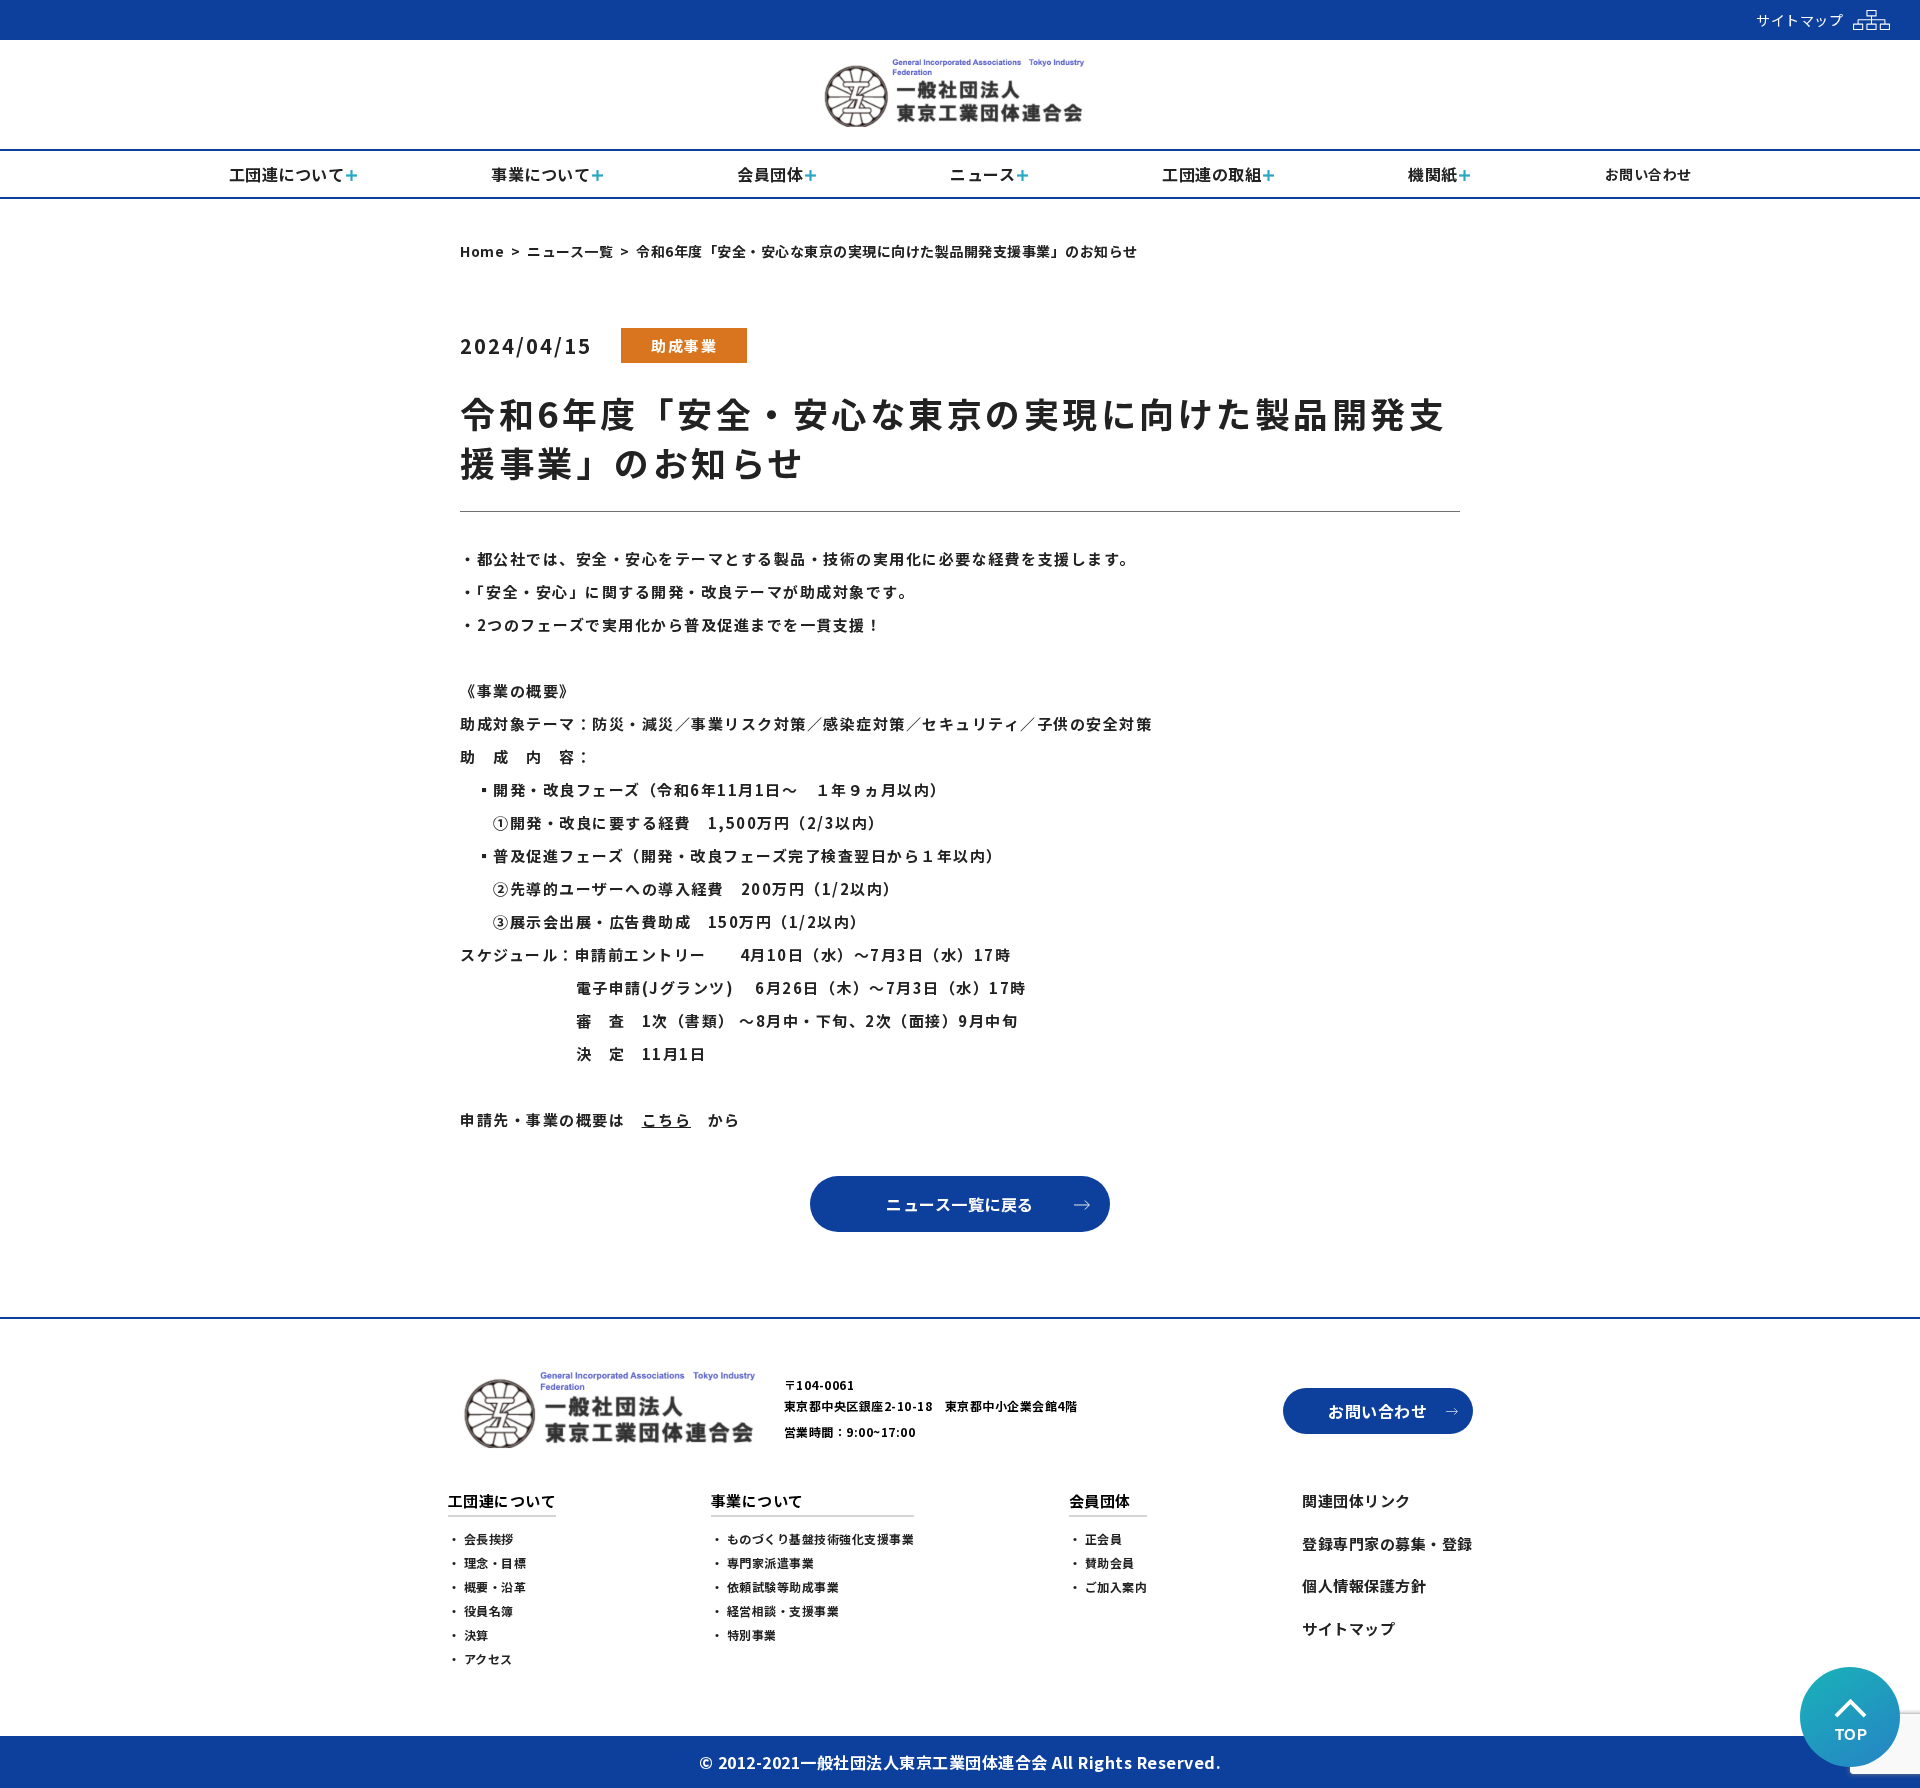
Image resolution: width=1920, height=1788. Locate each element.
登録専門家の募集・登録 (1387, 1543)
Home (482, 251)
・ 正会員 (1096, 1538)
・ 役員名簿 (481, 1610)
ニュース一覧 (570, 251)
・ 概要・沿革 (487, 1586)
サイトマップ (1348, 1628)
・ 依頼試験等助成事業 (775, 1586)
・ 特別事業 (744, 1634)
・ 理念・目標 (487, 1562)
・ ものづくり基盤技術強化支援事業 (813, 1538)
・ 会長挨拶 (481, 1538)
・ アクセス (480, 1658)
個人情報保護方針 (1364, 1585)
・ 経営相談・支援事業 (775, 1610)
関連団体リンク (1356, 1500)
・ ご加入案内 (1108, 1586)
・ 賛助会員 (1102, 1562)
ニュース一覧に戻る (960, 1204)
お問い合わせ (1377, 1411)
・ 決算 (468, 1634)
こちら (667, 1119)
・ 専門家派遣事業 (763, 1562)
